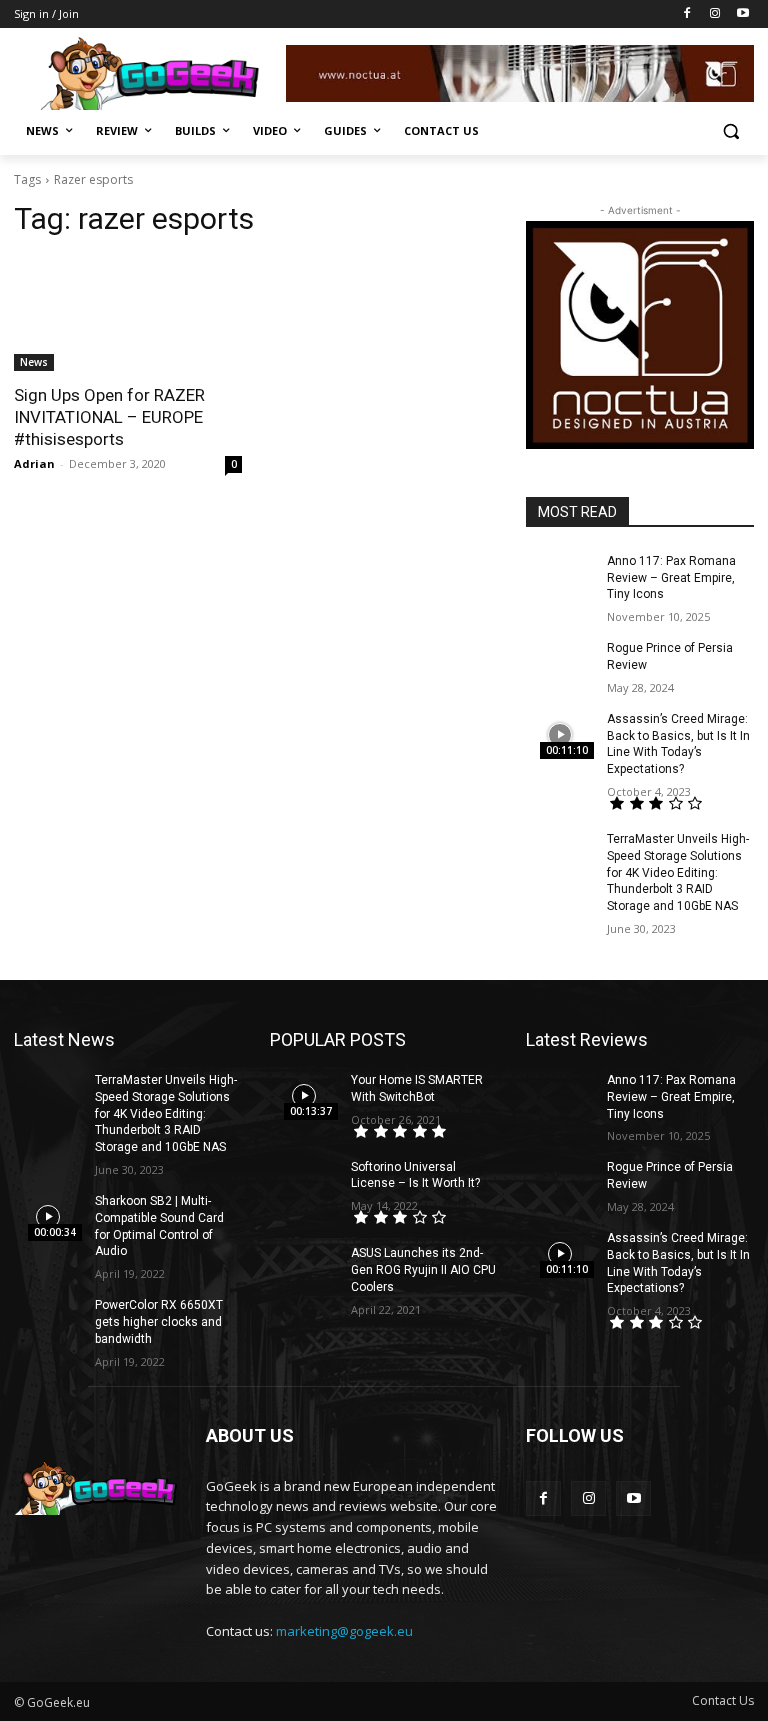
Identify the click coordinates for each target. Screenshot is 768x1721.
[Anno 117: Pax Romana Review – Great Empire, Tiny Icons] (560, 577)
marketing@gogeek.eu (344, 1631)
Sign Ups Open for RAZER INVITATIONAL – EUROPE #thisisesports (109, 417)
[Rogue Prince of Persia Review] (560, 664)
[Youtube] (742, 14)
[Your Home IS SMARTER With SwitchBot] (304, 1096)
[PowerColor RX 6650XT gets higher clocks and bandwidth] (48, 1321)
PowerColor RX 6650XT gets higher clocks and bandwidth (159, 1322)
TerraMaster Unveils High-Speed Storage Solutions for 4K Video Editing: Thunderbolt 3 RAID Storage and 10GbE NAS (678, 872)
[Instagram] (714, 14)
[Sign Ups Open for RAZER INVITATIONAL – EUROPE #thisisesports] (128, 314)
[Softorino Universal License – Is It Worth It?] (304, 1183)
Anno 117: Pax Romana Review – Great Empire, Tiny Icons (671, 578)
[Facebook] (687, 14)
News (34, 362)
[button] (730, 131)
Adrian (34, 463)
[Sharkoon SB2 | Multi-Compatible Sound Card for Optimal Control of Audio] (48, 1217)
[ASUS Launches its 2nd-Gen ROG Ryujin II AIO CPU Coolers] (304, 1269)
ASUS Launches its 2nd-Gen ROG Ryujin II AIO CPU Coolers (423, 1270)
